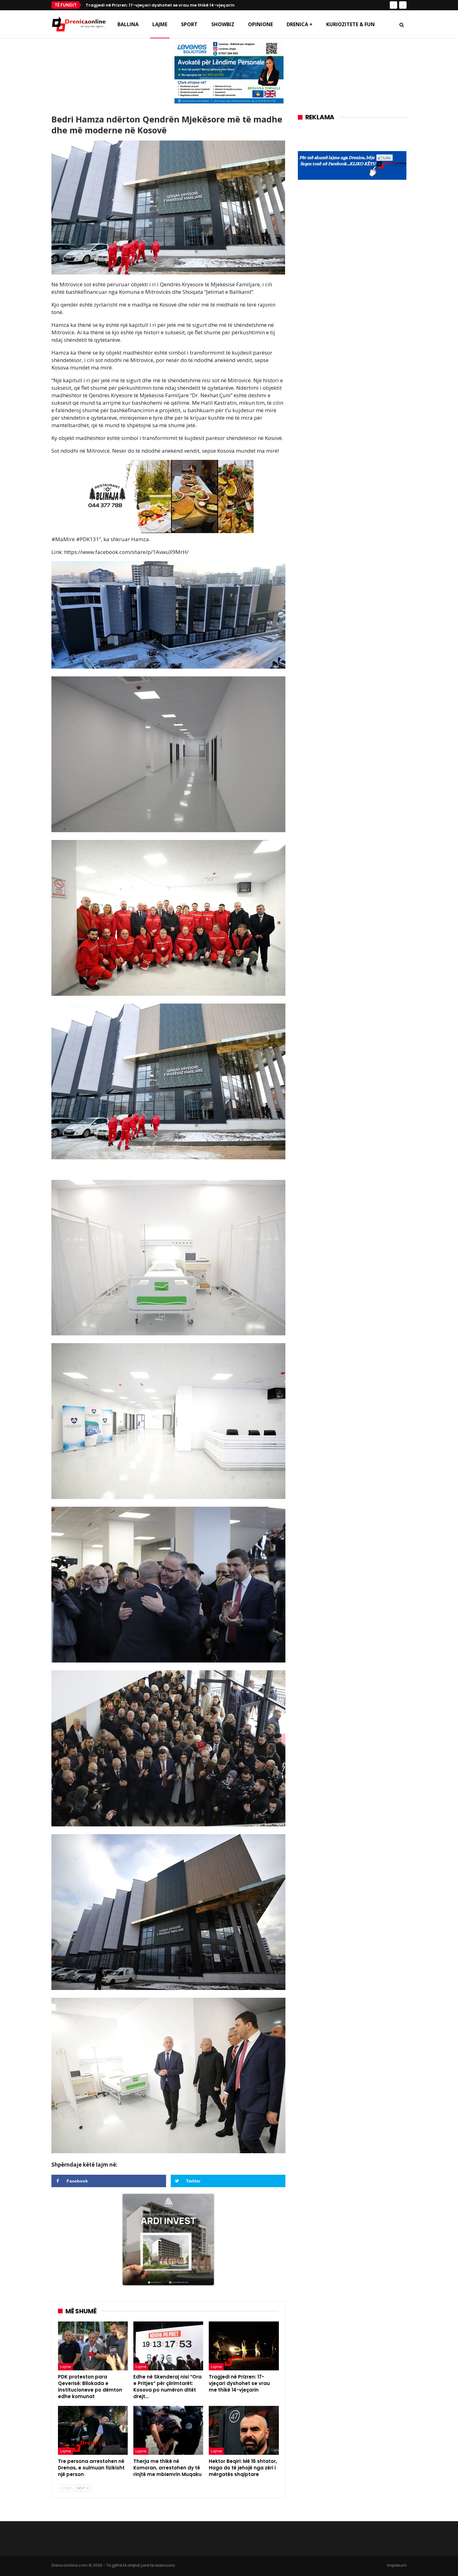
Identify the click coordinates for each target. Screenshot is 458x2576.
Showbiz (223, 24)
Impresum (397, 2565)
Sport (189, 24)
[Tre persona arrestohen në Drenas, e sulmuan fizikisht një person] (93, 2430)
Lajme (160, 24)
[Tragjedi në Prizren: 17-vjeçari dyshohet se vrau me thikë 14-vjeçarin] (244, 2346)
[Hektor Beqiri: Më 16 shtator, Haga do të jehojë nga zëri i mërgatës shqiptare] (244, 2430)
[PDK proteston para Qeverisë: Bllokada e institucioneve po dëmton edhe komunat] (93, 2346)
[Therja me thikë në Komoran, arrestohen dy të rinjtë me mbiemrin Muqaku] (168, 2430)
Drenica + (300, 24)
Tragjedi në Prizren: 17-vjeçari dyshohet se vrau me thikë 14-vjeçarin (160, 5)
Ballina (128, 24)
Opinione (260, 24)
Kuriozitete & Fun (351, 24)
